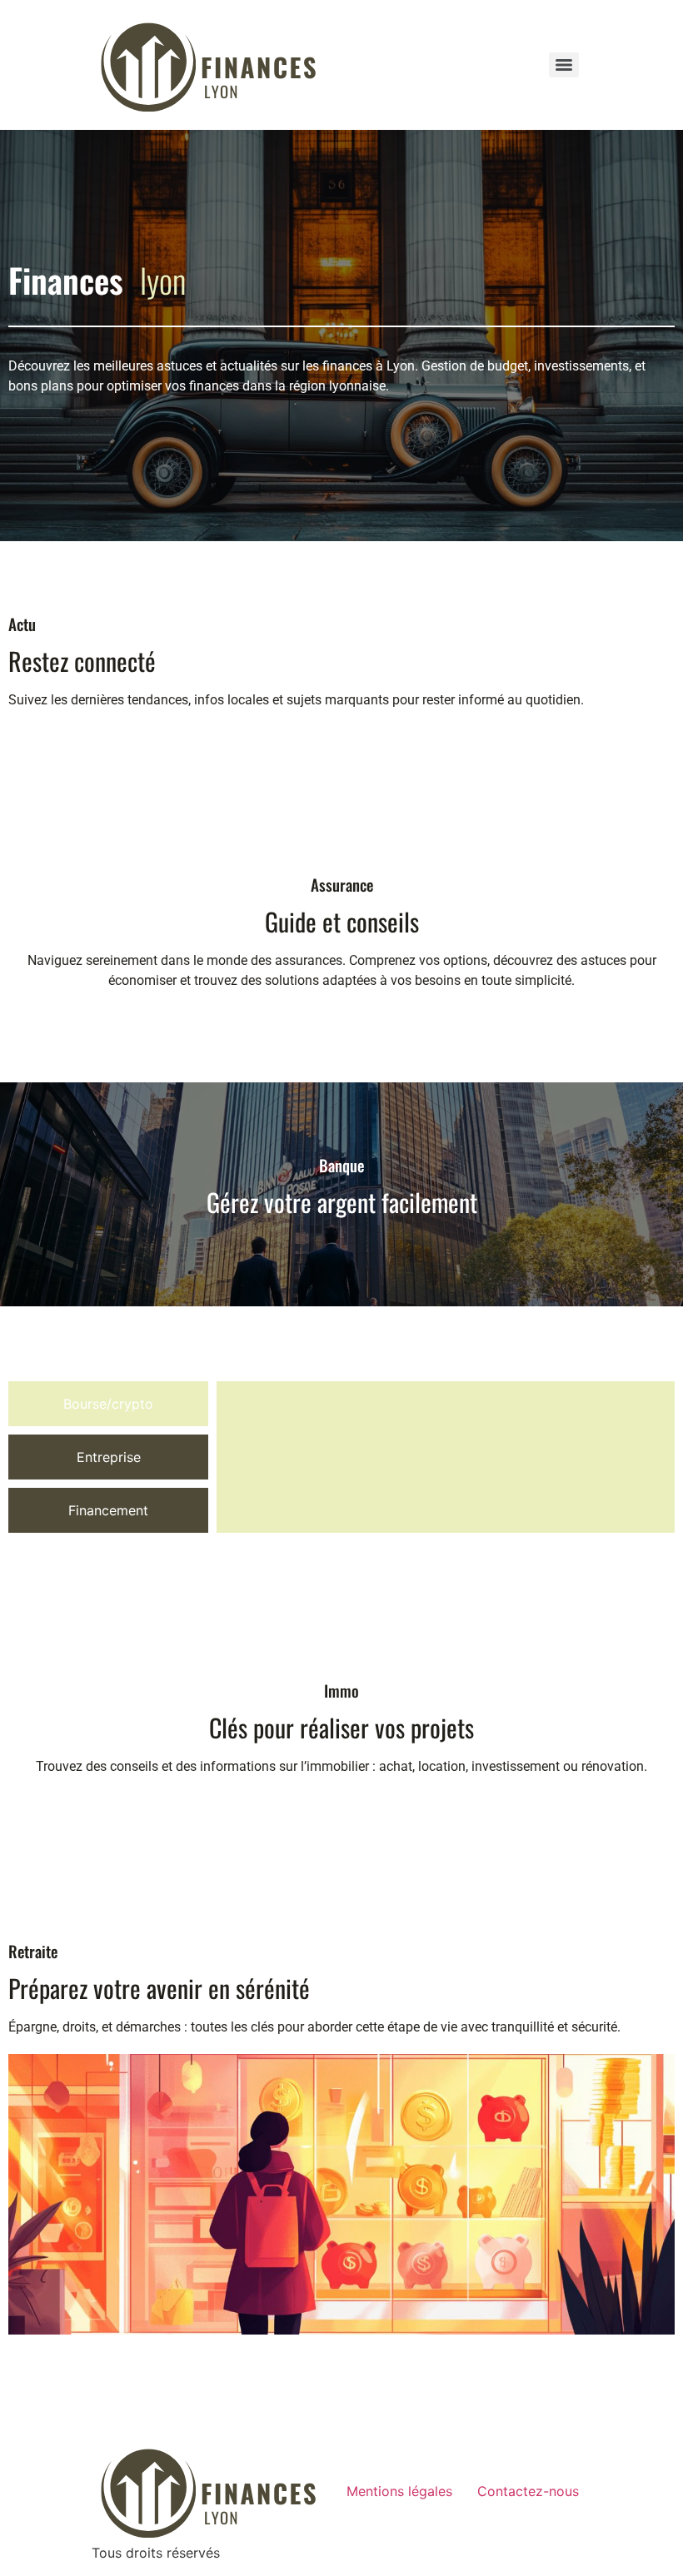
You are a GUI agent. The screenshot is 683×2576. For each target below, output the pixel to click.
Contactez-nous (528, 2491)
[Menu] (564, 65)
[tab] (108, 1404)
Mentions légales (399, 2491)
